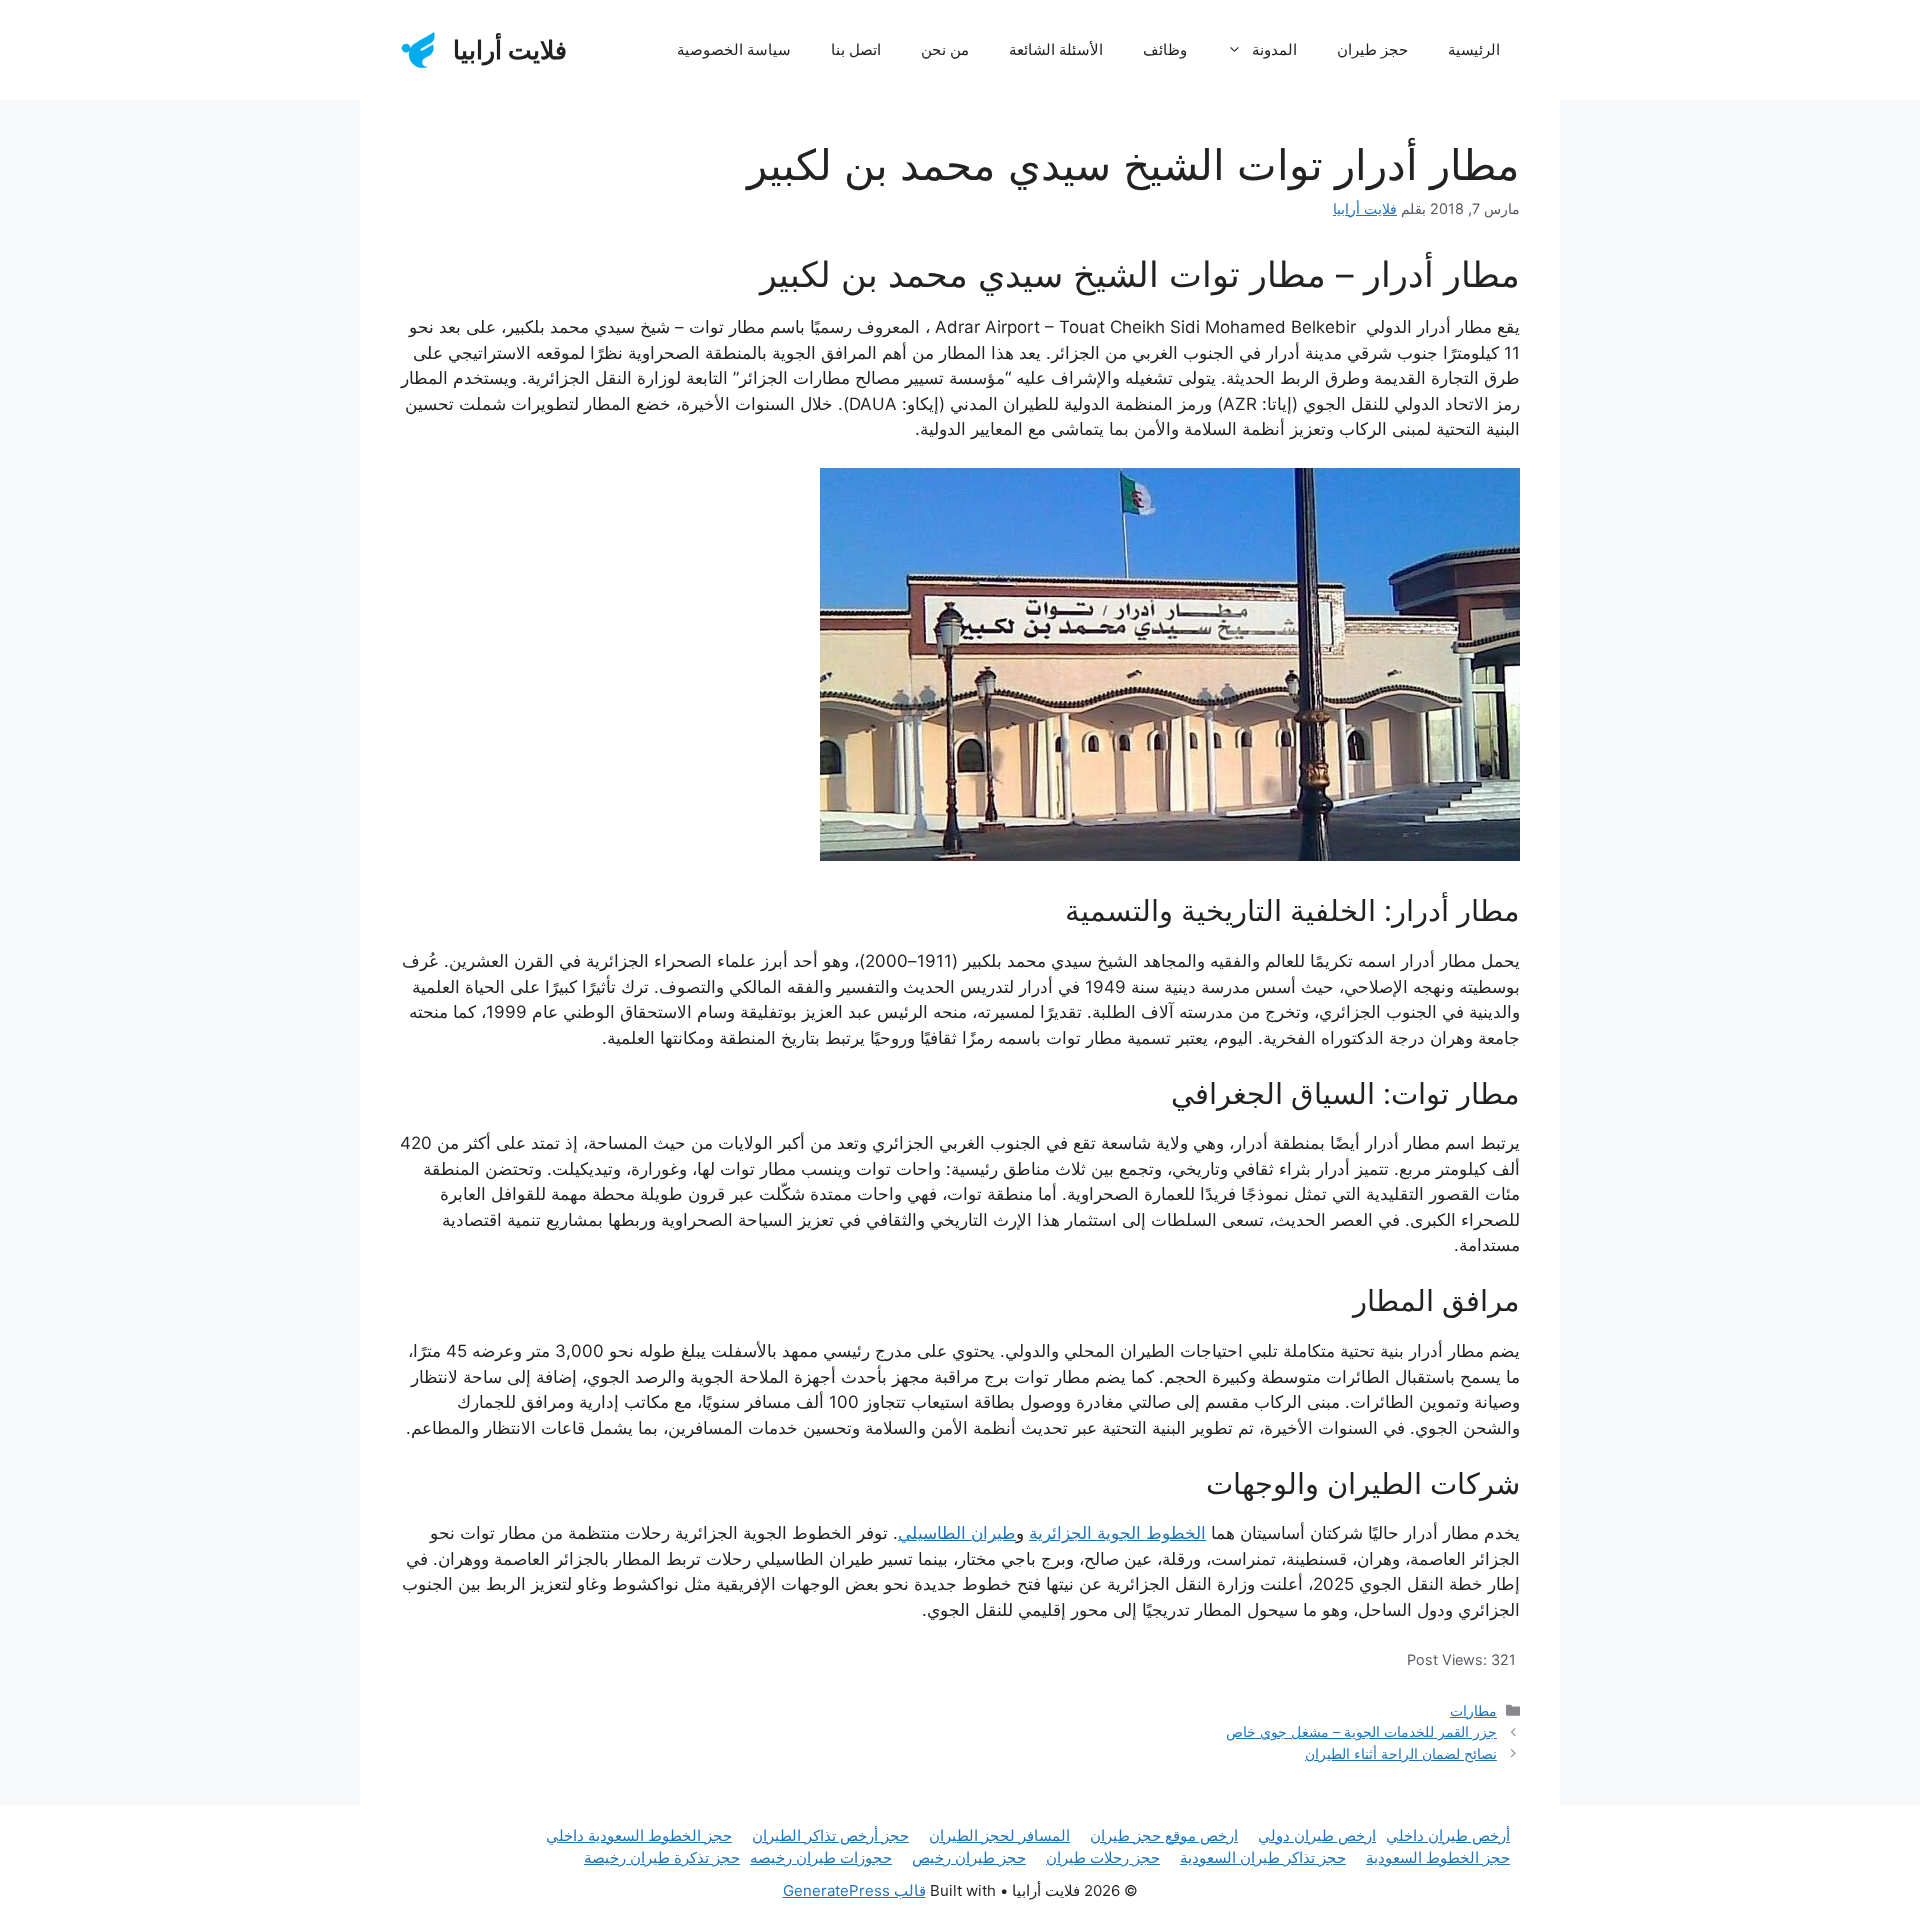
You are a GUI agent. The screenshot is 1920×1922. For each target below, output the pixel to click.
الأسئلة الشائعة (1056, 49)
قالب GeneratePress (854, 1890)
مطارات (1473, 1710)
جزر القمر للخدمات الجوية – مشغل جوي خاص (1361, 1731)
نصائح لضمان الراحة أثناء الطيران (1401, 1753)
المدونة (1274, 49)
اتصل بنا (856, 49)
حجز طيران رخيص (969, 1857)
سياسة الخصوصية (734, 49)
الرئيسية (1474, 49)
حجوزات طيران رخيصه (821, 1857)
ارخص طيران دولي (1317, 1835)
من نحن (945, 49)
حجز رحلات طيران (1103, 1857)
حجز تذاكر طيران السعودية (1263, 1857)
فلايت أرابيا (510, 50)
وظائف (1165, 49)
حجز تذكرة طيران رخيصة (662, 1857)
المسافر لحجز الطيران (999, 1835)
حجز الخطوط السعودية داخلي (639, 1835)
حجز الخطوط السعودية (1438, 1857)
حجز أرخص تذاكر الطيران (830, 1835)
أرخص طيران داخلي (1448, 1835)
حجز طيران (1372, 49)
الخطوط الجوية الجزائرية (1117, 1533)
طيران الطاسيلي (957, 1533)
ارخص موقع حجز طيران (1164, 1835)
